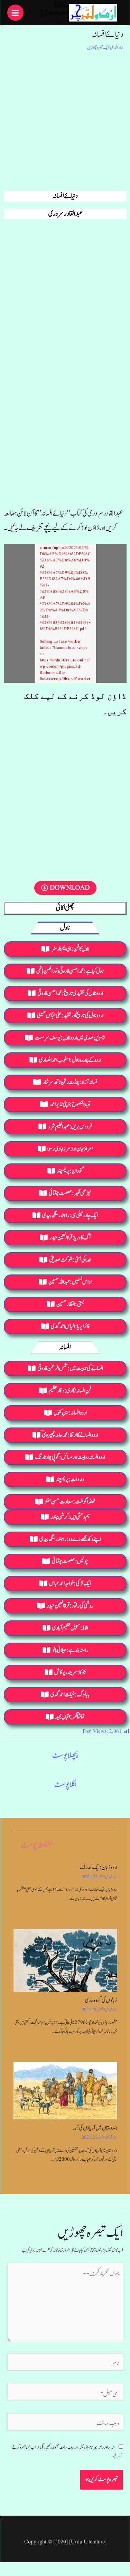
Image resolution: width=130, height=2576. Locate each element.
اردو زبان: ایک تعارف (99, 1867)
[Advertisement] (65, 120)
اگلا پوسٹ (65, 1784)
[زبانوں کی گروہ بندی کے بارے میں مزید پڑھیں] (65, 1960)
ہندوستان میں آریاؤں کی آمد (95, 2128)
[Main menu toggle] (15, 13)
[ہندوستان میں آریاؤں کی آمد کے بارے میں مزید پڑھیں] (65, 2091)
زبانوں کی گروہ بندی (101, 2000)
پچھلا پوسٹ (65, 1755)
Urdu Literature (55, 9)
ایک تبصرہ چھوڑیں (98, 48)
